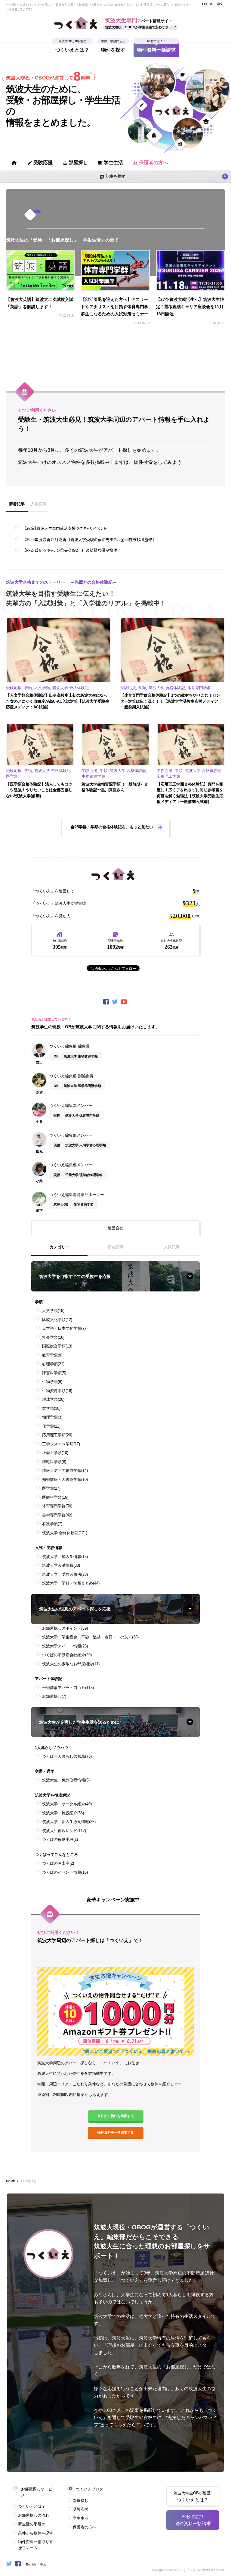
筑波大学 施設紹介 (63, 1813)
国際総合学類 (57, 1346)
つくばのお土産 (58, 1863)
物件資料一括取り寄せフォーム (36, 2545)
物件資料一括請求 (156, 48)
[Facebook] (106, 1002)
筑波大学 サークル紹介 (67, 1804)
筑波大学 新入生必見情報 (69, 1822)
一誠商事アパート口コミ (68, 1688)
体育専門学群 (57, 1506)
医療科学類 (55, 1497)
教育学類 (52, 1355)
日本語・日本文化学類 (64, 1328)
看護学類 (52, 1524)
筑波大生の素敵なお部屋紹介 (71, 1664)
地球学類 (53, 1399)
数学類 (51, 1408)
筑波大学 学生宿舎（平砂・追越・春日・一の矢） (90, 1637)
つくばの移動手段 (60, 1839)
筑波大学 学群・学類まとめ (71, 1583)
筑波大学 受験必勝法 (65, 1574)
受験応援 (40, 163)
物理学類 (52, 1417)
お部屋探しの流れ (34, 2515)
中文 (220, 4)
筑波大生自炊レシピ (64, 1831)
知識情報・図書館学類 (65, 1480)
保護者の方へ (150, 163)
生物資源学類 (57, 1391)
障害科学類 (54, 1373)
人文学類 (53, 1311)
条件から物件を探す (36, 2533)
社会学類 (53, 1337)
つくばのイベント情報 (65, 1872)
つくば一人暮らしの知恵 (67, 1756)
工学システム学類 (61, 1444)
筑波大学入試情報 (61, 1565)
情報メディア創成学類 (65, 1471)
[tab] (17, 507)
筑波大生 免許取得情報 (66, 1780)
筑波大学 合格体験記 (65, 1533)
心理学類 (53, 1364)
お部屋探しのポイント (65, 1628)
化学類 (51, 1426)
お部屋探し (54, 1696)
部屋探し (75, 163)
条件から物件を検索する (116, 2116)
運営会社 (115, 1228)
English (207, 4)
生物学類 (52, 1382)
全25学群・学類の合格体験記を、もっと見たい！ (114, 827)
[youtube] (125, 1002)
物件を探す (113, 48)
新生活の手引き (32, 2524)
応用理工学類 (57, 1435)
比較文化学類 (57, 1320)
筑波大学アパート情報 (65, 1646)
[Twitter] (115, 1002)
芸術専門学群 (57, 1515)
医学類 (51, 1488)
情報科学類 (54, 1462)
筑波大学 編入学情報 (65, 1557)
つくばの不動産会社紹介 (67, 1655)
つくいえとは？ (72, 48)
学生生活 (110, 163)
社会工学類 (55, 1453)
